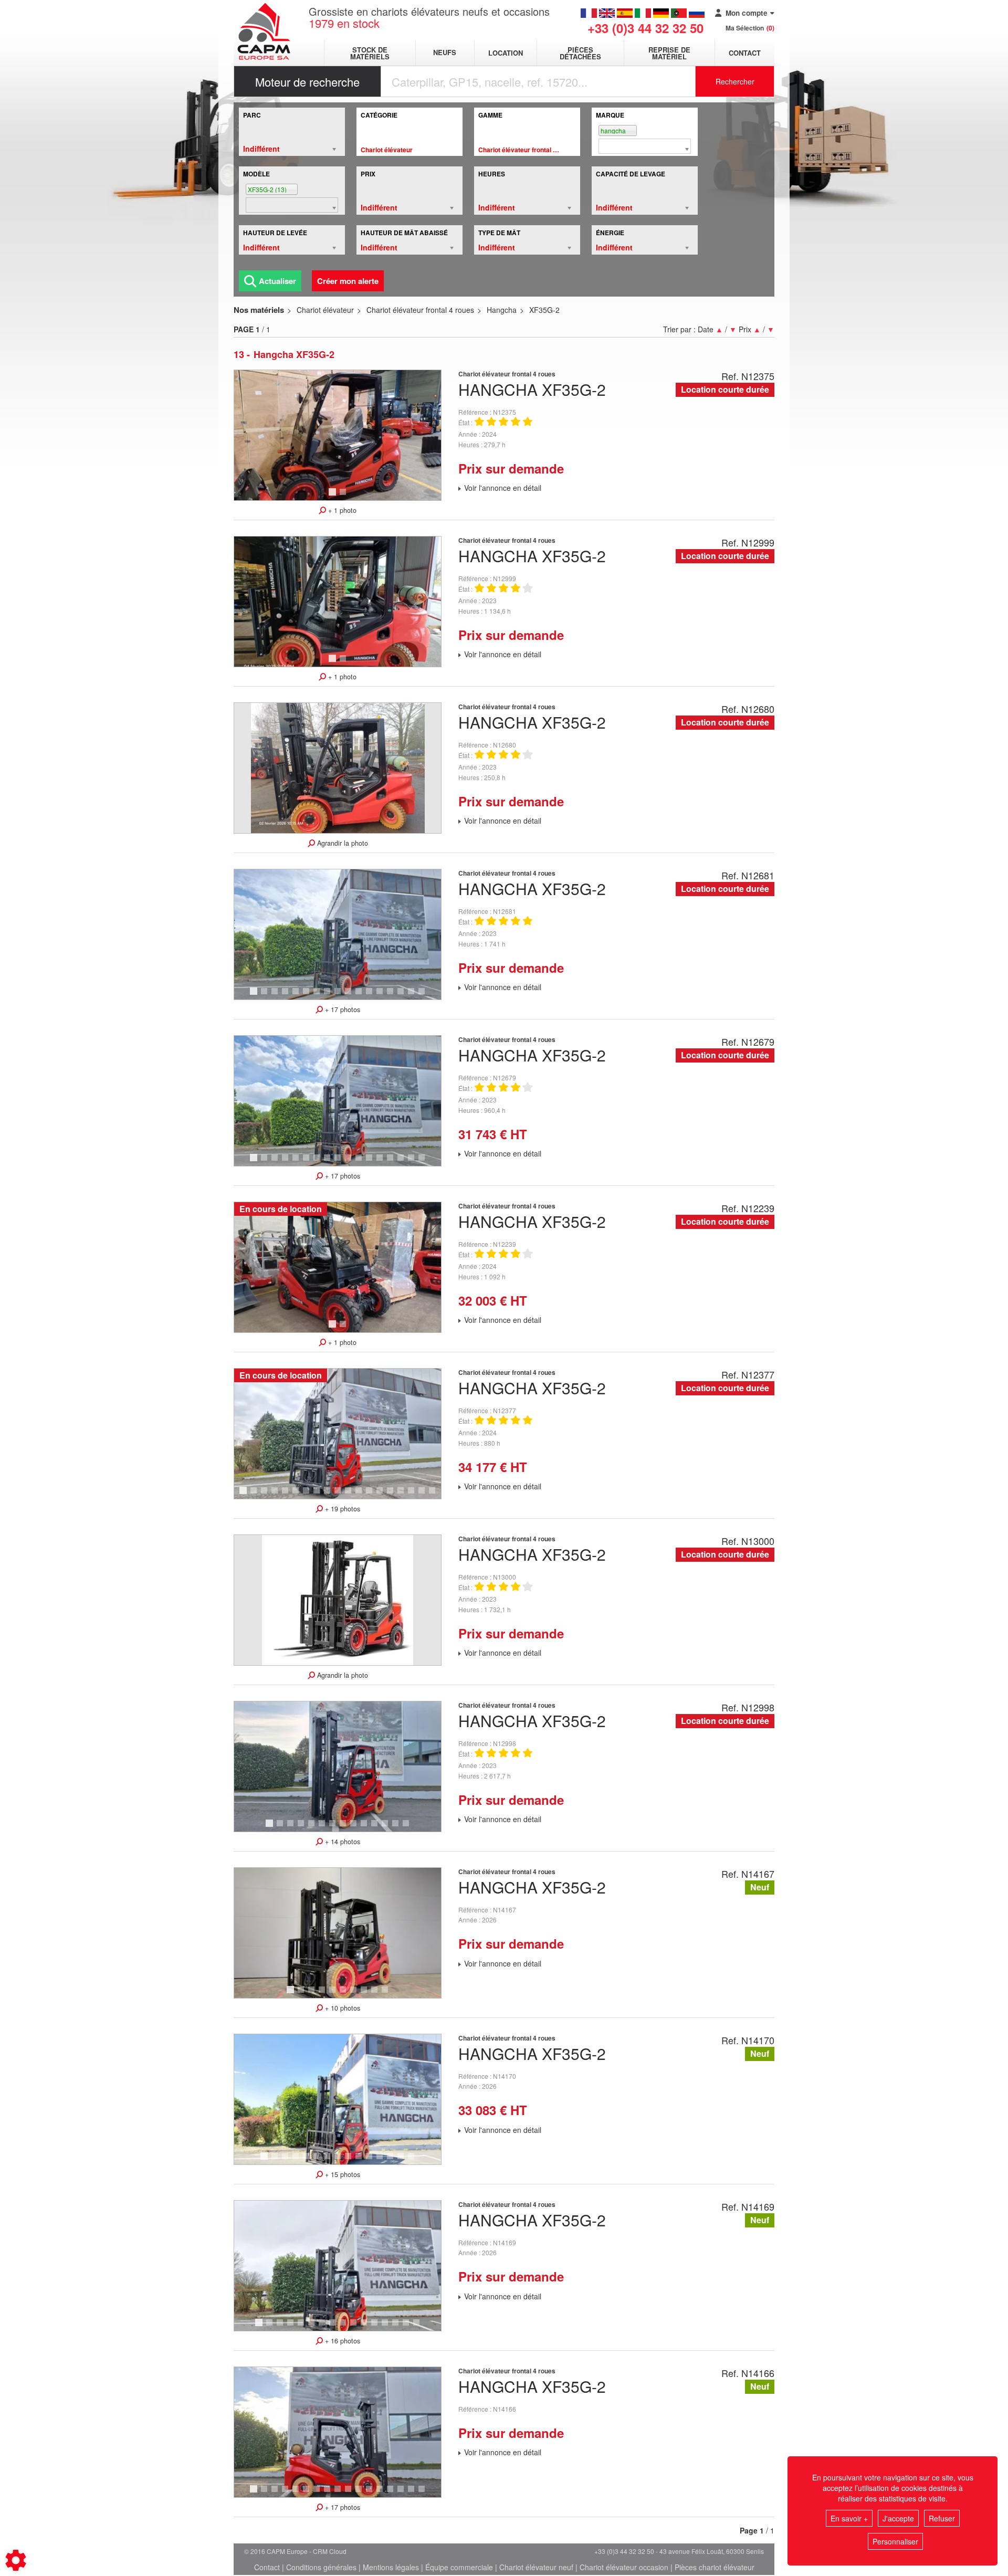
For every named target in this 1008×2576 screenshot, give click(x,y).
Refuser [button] (942, 2518)
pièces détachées (580, 53)
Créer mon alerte (348, 281)
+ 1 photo (341, 510)
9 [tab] (339, 996)
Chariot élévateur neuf (536, 2567)
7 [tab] (318, 996)
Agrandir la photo (342, 843)
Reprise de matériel (669, 53)
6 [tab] (308, 996)
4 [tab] (287, 996)
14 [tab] (394, 996)
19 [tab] (436, 1495)
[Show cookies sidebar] (16, 2560)
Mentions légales (391, 2567)
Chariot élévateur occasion (624, 2567)
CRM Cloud (330, 2551)
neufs (445, 53)
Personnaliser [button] (895, 2541)
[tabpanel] (338, 435)
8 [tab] (329, 996)
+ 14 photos (342, 1842)
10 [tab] (352, 996)
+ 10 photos (342, 2008)
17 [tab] (425, 996)
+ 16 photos (342, 2341)
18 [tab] (425, 1495)
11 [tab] (362, 996)
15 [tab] (404, 996)
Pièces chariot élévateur (715, 2567)
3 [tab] (276, 996)
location (506, 53)
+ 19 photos (342, 1509)
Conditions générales (321, 2567)
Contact (745, 53)
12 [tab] (373, 996)
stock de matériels (370, 53)
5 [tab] (297, 996)
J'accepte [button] (898, 2518)
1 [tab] (334, 497)
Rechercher (735, 81)
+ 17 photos (342, 1010)
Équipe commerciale (459, 2567)
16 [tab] (415, 996)
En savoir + (849, 2518)
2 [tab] (344, 497)
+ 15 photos (342, 2174)
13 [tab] (383, 996)
